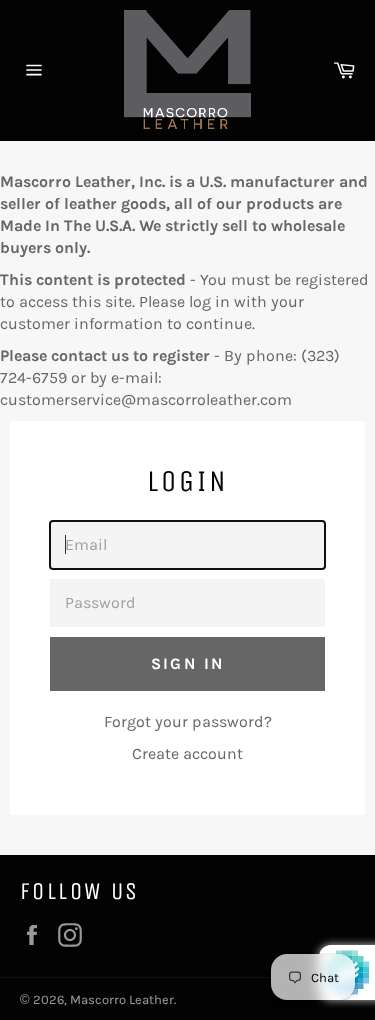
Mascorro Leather (122, 999)
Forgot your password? (188, 721)
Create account (187, 753)
